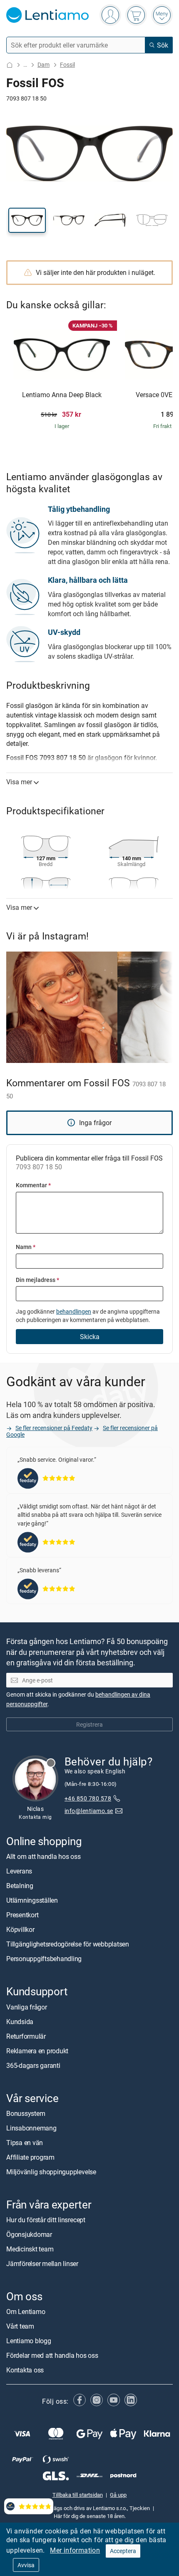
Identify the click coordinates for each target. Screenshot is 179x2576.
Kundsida (20, 2022)
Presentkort (22, 1915)
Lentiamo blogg (29, 2341)
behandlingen (74, 1311)
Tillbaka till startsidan (78, 2495)
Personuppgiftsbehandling (44, 1959)
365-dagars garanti (33, 2065)
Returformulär (26, 2036)
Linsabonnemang (31, 2128)
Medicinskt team (30, 2249)
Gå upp (118, 2495)
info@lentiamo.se (89, 1811)
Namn (26, 1247)
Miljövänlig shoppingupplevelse (51, 2172)
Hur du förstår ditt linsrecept (46, 2220)
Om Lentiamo (26, 2312)
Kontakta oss (25, 2370)
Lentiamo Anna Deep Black (62, 395)
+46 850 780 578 (88, 1799)
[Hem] (10, 65)
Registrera (89, 1724)
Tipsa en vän (25, 2143)
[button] (27, 220)
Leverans (19, 1871)
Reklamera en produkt (37, 2051)
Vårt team (20, 2327)
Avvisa (26, 2565)
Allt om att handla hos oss (44, 1857)
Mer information (75, 2550)
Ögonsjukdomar (29, 2234)
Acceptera (123, 2551)
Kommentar (33, 1185)
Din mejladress (37, 1280)
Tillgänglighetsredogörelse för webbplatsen (68, 1944)
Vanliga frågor (27, 2007)
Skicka (90, 1337)
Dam (44, 64)
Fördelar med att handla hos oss (52, 2356)
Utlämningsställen (32, 1901)
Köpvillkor (20, 1930)
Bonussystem (26, 2113)
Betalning (20, 1886)
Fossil (67, 64)
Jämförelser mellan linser (42, 2264)
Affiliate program (30, 2157)
